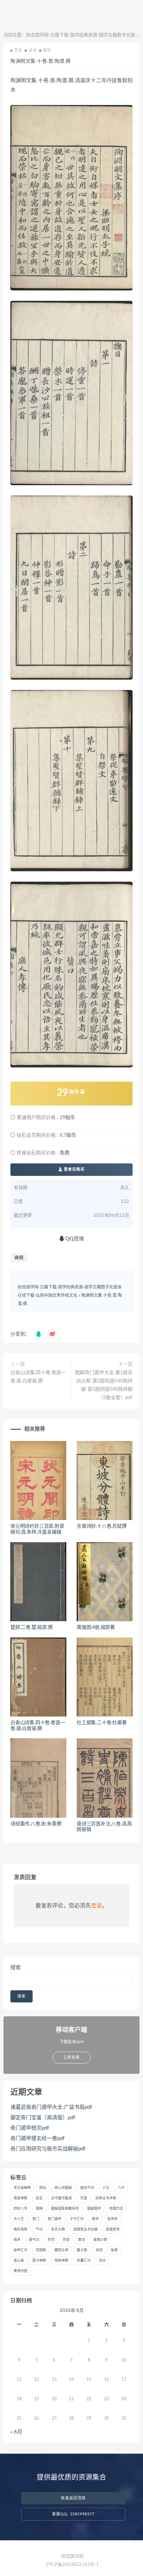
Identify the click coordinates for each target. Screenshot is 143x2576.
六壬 (106, 2188)
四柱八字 (20, 2209)
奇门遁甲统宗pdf (30, 2128)
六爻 (121, 2188)
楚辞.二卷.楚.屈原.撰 (32, 1627)
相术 (17, 2240)
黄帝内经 (20, 2271)
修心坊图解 (63, 2188)
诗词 (32, 50)
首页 (47, 50)
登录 (96, 1906)
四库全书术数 (106, 2198)
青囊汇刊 (84, 2261)
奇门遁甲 (54, 2219)
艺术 (18, 50)
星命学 (112, 2219)
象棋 (114, 2250)
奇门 (36, 2219)
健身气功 (87, 2188)
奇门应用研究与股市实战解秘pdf (48, 2149)
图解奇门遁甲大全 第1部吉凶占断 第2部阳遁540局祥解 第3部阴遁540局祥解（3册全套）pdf (104, 1385)
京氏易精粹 (22, 2188)
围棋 (39, 2209)
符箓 (66, 2240)
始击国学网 (72, 2556)
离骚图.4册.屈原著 (96, 1627)
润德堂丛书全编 (85, 2229)
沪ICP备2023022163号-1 (72, 2565)
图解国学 (94, 2209)
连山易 (19, 2261)
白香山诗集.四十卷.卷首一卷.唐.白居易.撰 (38, 1377)
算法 (82, 2240)
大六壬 (19, 2219)
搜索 (16, 1968)
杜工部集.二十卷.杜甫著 (102, 1723)
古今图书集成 (61, 2198)
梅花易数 (20, 2229)
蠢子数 (82, 2250)
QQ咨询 (74, 1239)
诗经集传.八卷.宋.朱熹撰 (36, 1824)
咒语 (84, 2198)
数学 (95, 2219)
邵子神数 (39, 2261)
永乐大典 (58, 2229)
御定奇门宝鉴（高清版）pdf (43, 2118)
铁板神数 (61, 2261)
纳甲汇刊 (20, 2250)
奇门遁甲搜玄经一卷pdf (37, 2138)
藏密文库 (61, 2250)
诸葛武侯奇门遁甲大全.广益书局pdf (51, 2107)
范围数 (41, 2250)
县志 (39, 2198)
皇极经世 (113, 2229)
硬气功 (34, 2240)
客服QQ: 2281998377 (73, 2514)
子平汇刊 (77, 2219)
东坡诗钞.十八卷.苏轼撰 (102, 1526)
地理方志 (116, 2209)
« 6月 (16, 2432)
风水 (102, 2261)
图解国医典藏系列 (65, 2209)
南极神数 (20, 2198)
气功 (39, 2229)
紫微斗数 (100, 2240)
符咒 (51, 2240)
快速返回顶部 (73, 2498)
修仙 (43, 2188)
